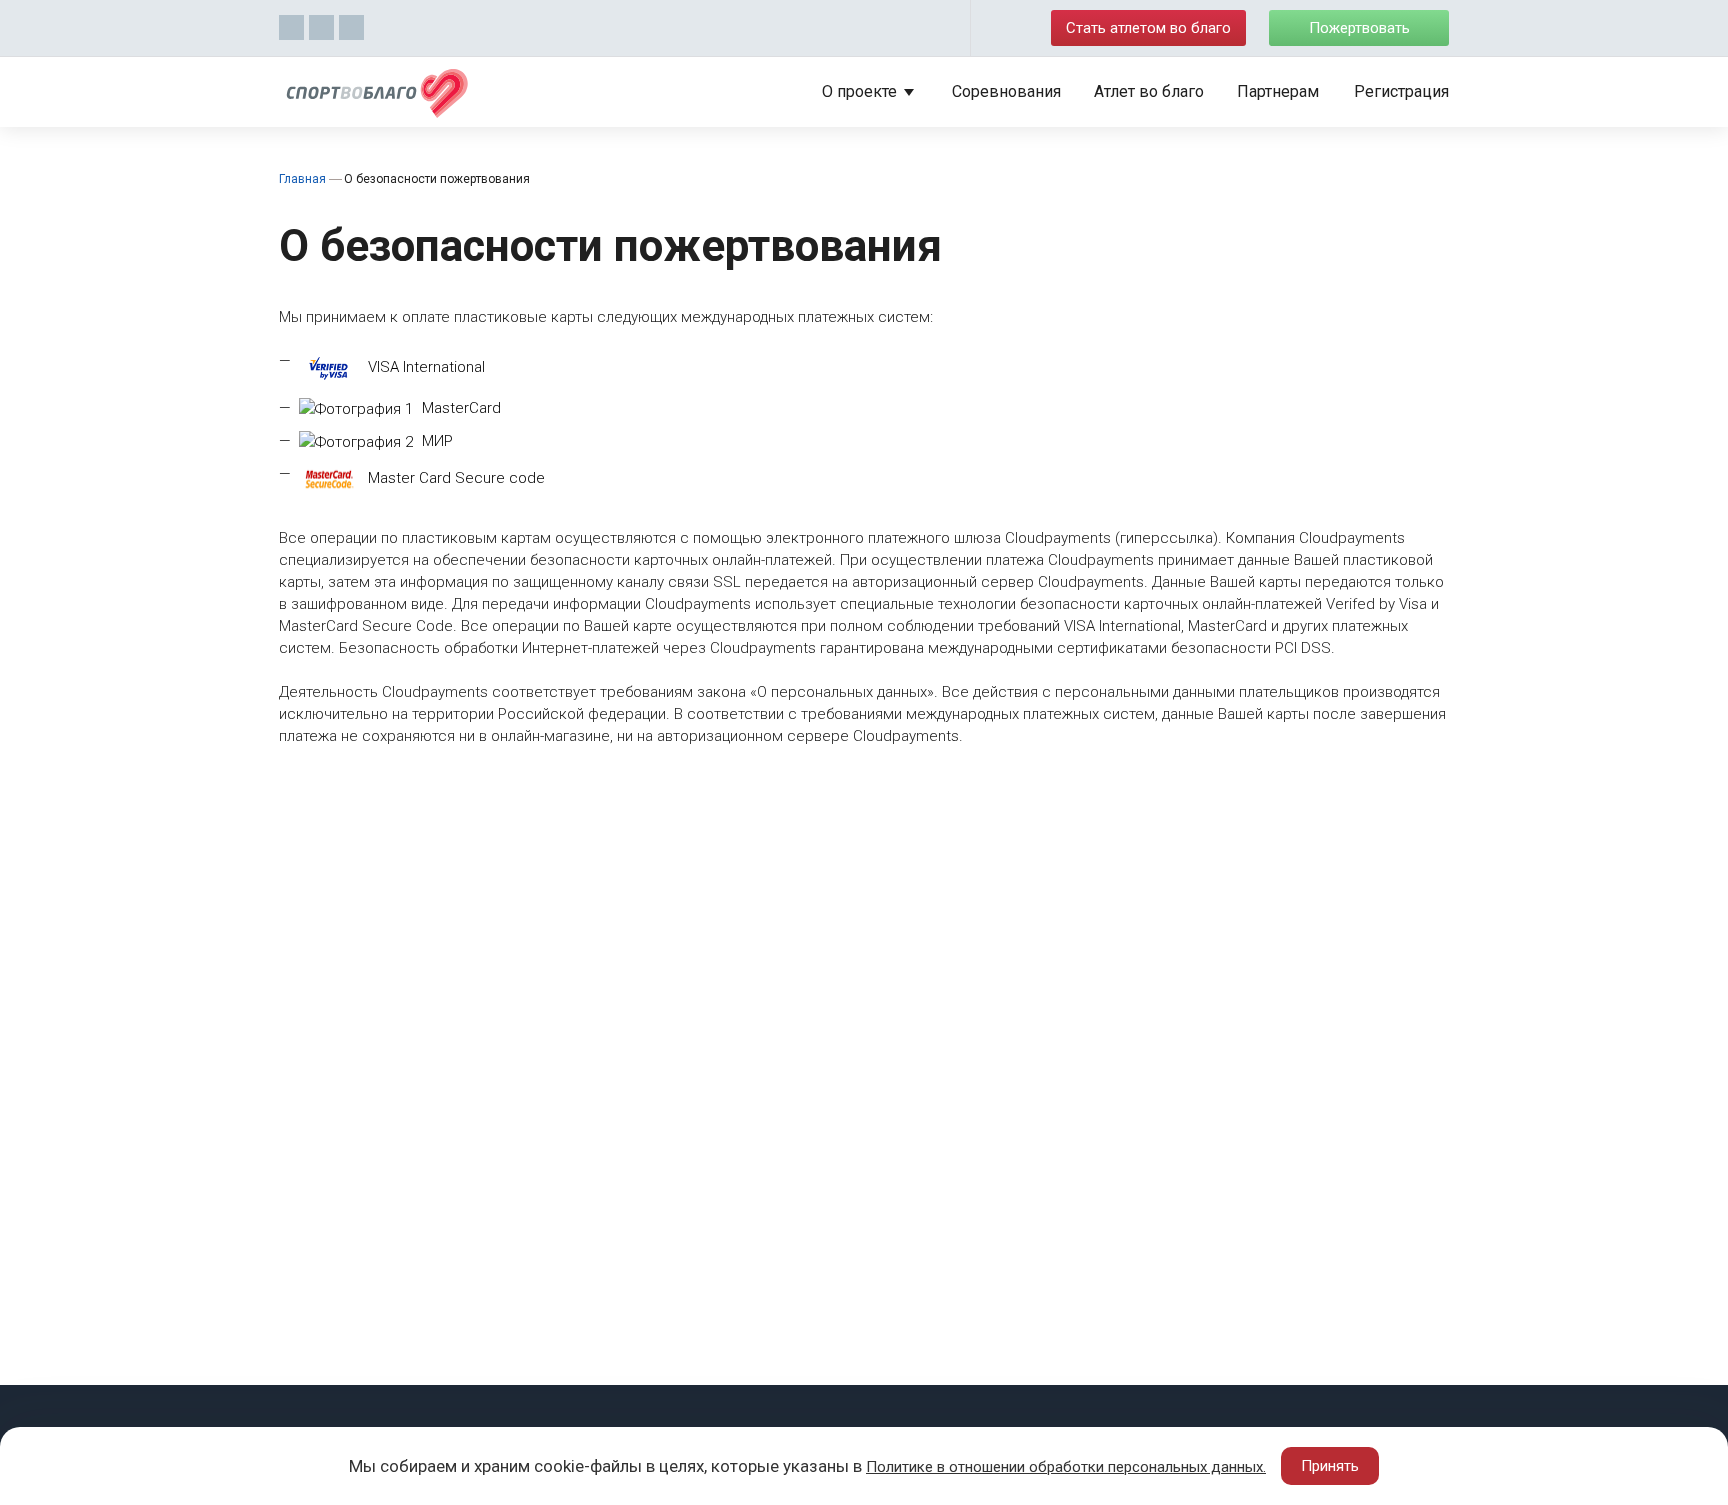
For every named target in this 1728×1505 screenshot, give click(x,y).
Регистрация (1401, 91)
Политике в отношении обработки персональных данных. (1066, 1467)
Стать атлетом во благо (1148, 28)
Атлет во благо (1149, 91)
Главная (302, 179)
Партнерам (1278, 91)
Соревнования (1006, 91)
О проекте (859, 91)
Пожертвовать (1359, 28)
